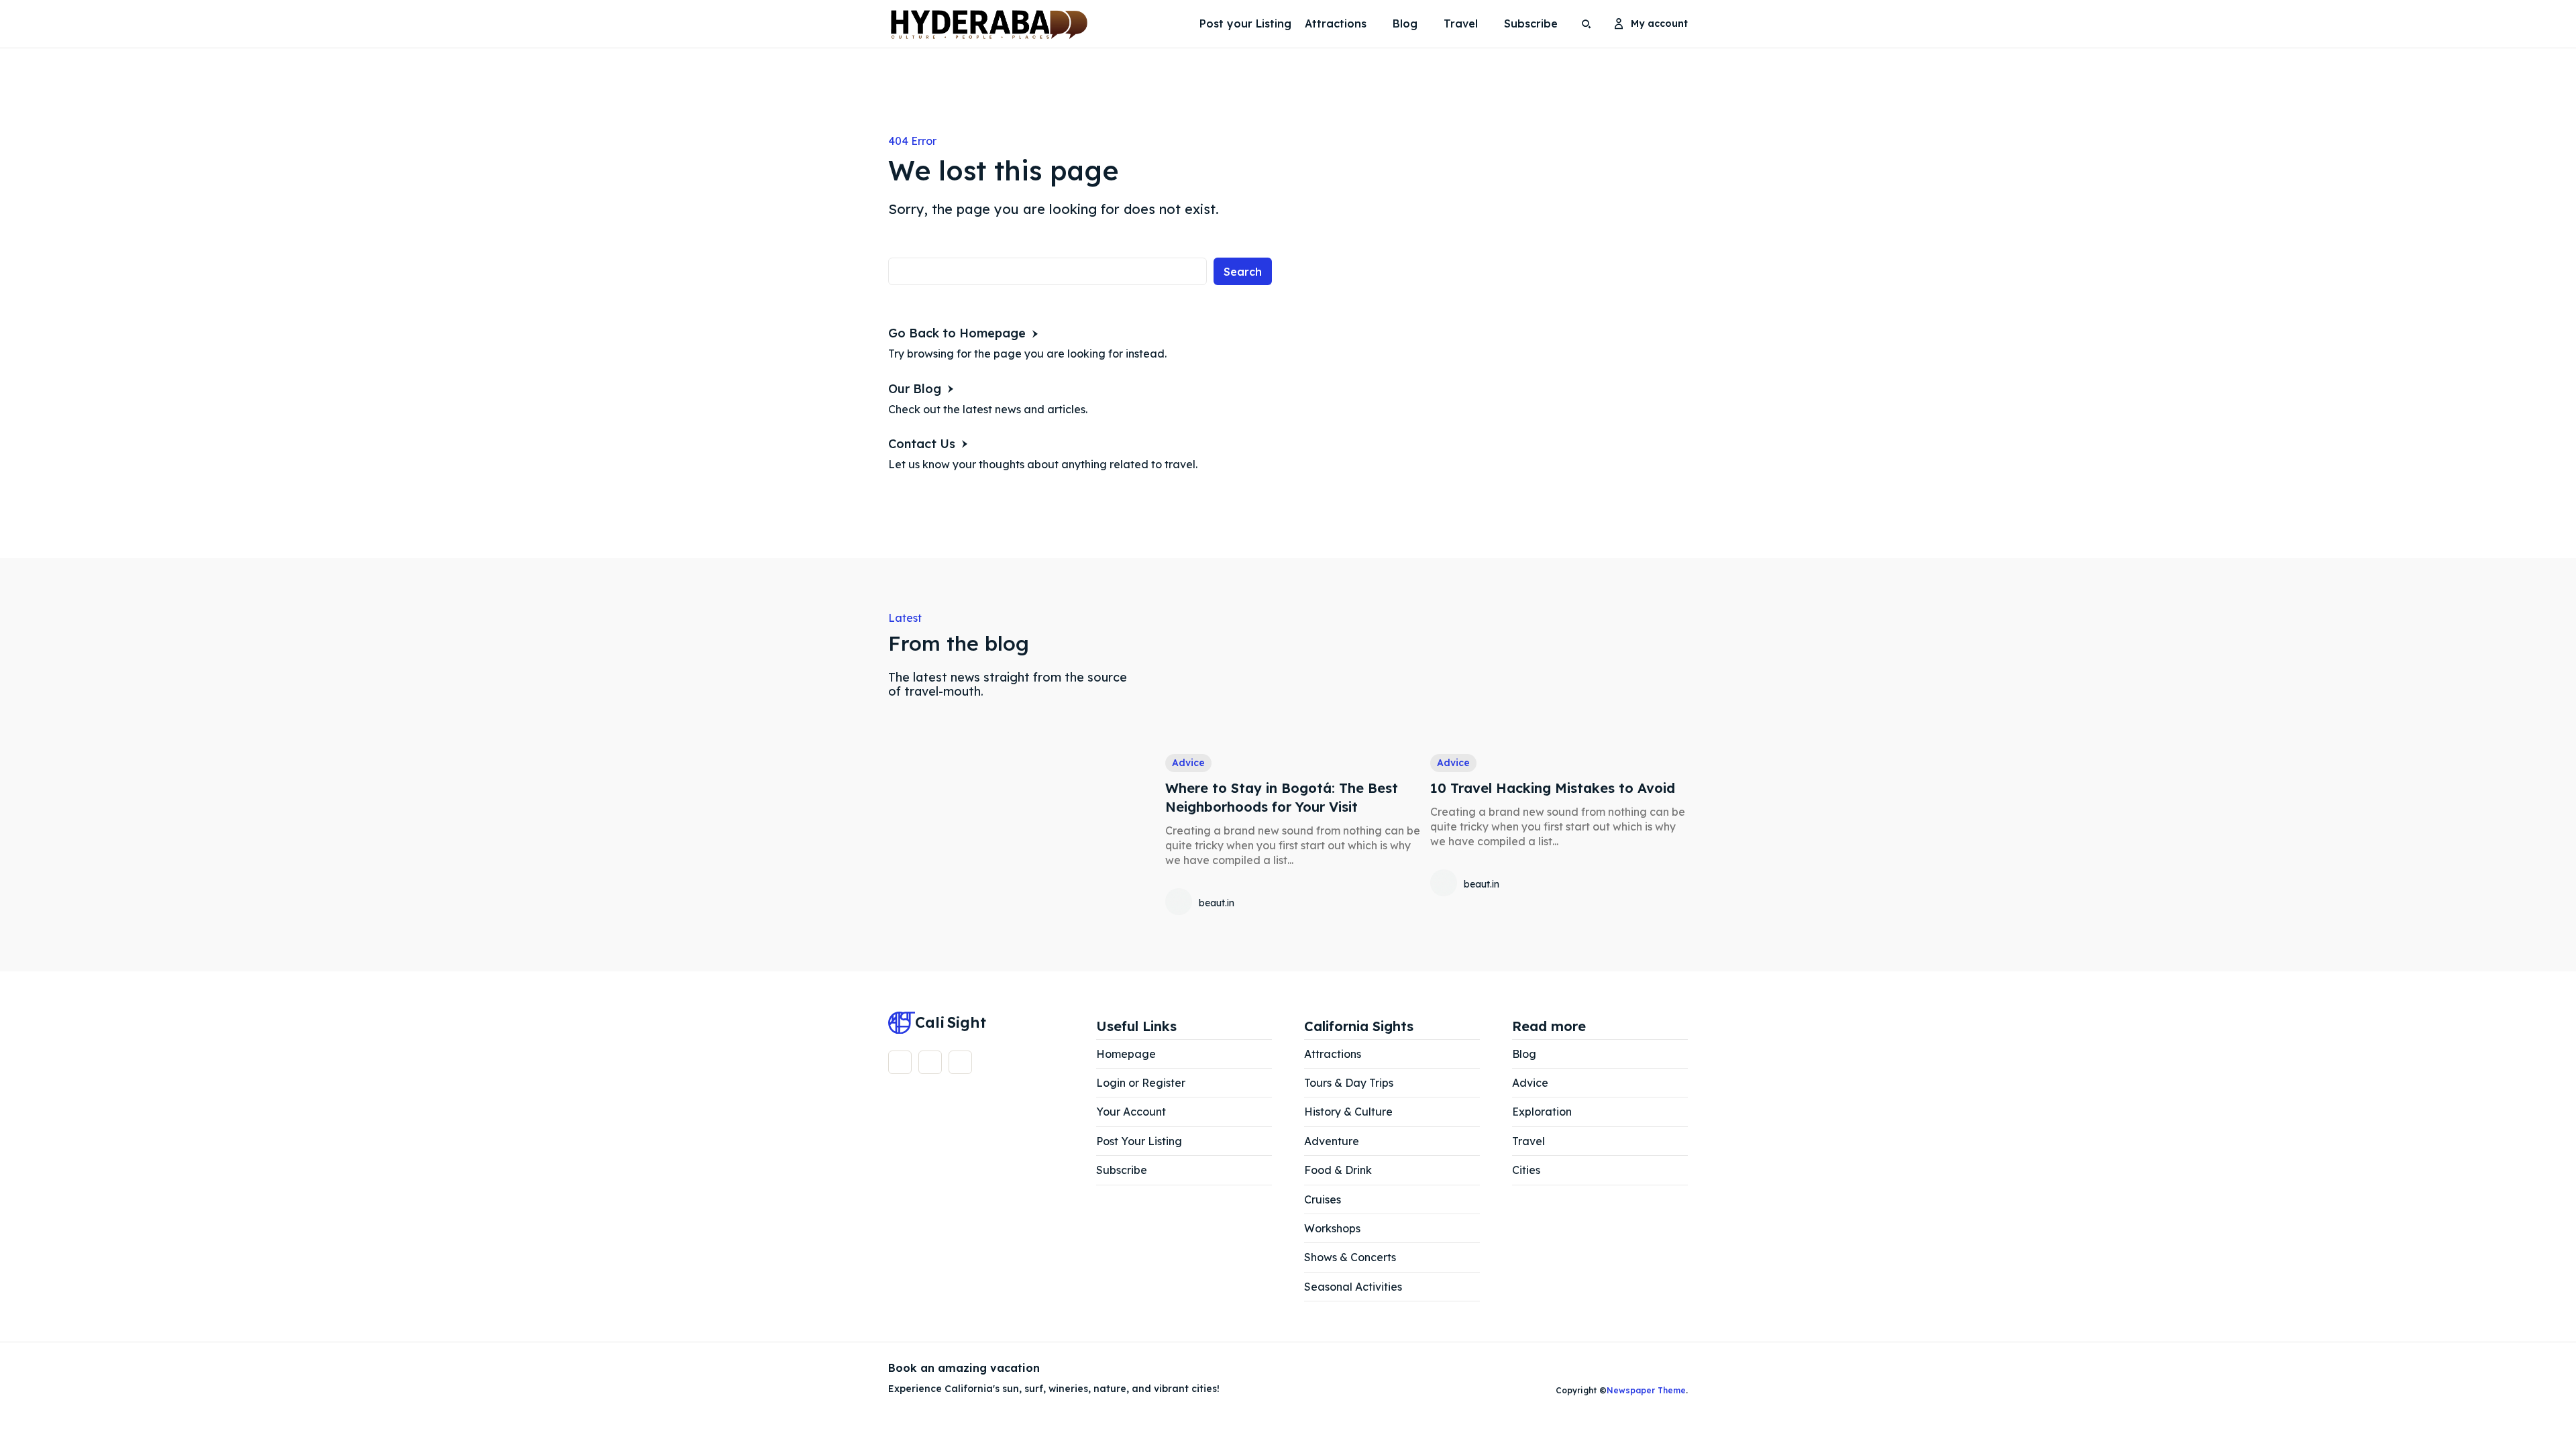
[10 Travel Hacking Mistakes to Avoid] (1559, 676)
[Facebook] (900, 1062)
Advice (1188, 763)
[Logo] (922, 24)
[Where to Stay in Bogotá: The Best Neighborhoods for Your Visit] (1294, 676)
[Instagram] (930, 1062)
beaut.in (1217, 903)
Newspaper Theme (1646, 1390)
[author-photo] (1181, 903)
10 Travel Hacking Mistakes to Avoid (1553, 788)
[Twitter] (960, 1062)
